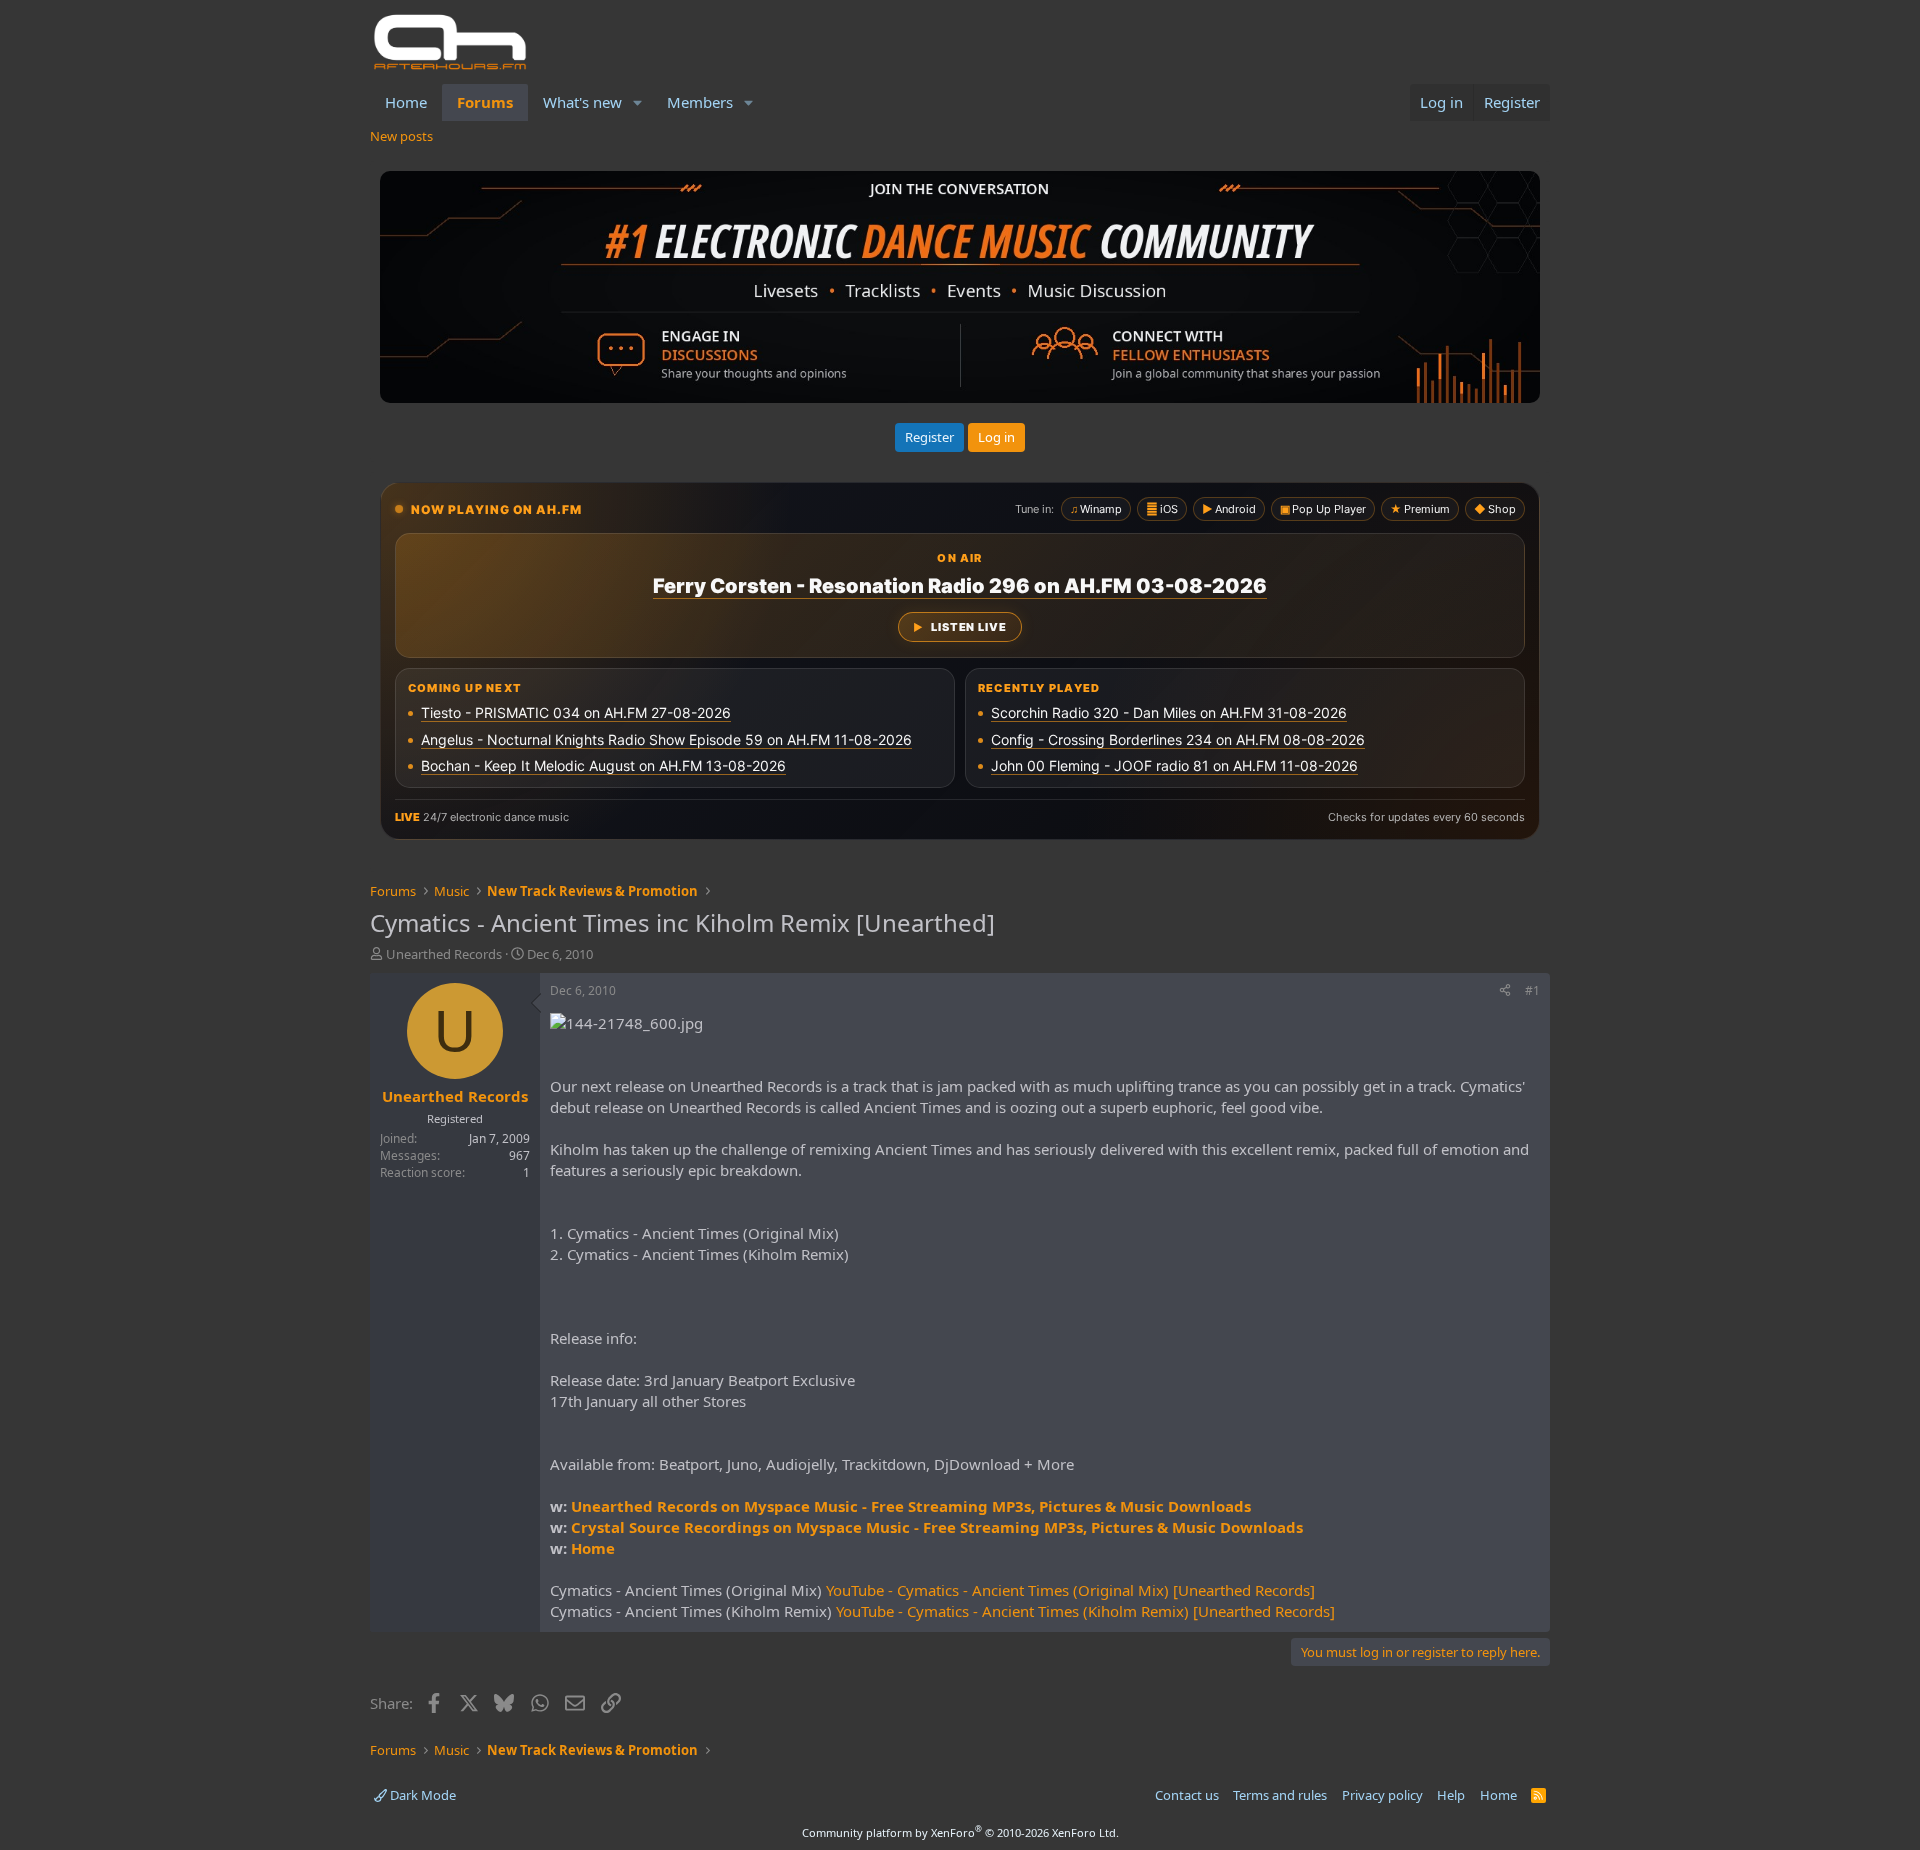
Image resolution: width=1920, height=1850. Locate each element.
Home (406, 102)
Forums (485, 102)
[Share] (1505, 991)
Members (700, 102)
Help (1451, 1795)
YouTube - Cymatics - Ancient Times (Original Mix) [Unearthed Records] (1070, 1590)
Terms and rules (1280, 1795)
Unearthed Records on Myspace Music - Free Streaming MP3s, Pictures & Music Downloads (911, 1506)
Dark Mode (421, 1795)
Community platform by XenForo (960, 1832)
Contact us (1187, 1795)
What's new (582, 102)
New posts (401, 136)
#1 (1532, 990)
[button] (638, 102)
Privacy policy (1382, 1795)
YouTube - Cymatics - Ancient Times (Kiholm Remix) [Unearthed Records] (1085, 1611)
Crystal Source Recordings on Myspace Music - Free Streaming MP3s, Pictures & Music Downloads (937, 1527)
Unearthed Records (444, 954)
